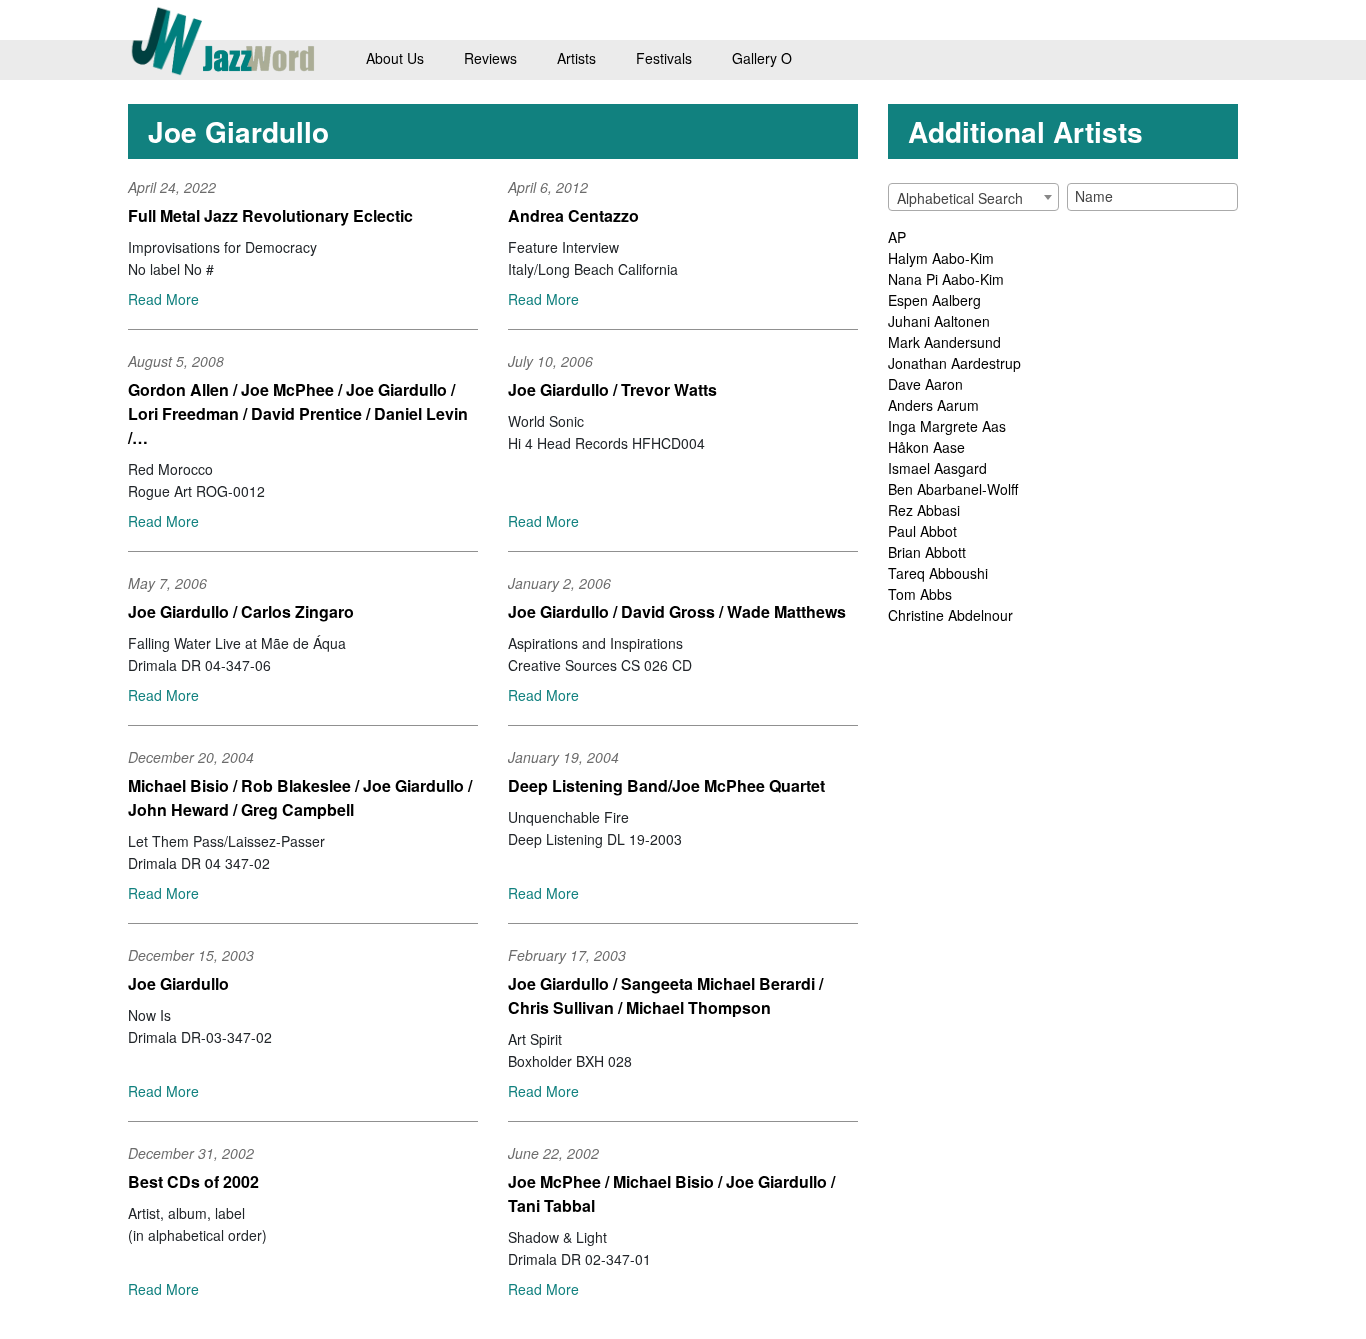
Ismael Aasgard (937, 468)
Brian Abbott (927, 552)
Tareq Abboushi (938, 573)
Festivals (664, 58)
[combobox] (973, 197)
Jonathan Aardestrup (954, 363)
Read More (163, 299)
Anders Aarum (933, 405)
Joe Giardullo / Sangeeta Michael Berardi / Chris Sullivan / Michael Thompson (665, 995)
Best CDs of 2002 (193, 1181)
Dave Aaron (925, 384)
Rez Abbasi (924, 510)
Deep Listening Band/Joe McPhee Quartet (666, 785)
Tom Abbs (920, 594)
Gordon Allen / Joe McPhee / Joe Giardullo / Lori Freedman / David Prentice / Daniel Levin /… (298, 413)
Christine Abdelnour (950, 615)
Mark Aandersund (944, 342)
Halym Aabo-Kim (941, 258)
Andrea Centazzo (573, 215)
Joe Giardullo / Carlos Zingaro (241, 611)
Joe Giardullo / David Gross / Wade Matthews (677, 611)
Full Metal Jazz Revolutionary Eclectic (270, 215)
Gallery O (762, 58)
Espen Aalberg (934, 300)
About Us (395, 58)
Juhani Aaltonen (939, 321)
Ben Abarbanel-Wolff (953, 489)
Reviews (490, 58)
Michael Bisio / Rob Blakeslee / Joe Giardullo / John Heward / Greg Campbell (300, 797)
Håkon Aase (926, 447)
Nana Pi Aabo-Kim (946, 279)
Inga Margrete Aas (947, 426)
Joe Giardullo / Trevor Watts (612, 389)
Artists (576, 58)
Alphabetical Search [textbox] (960, 198)
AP (897, 237)
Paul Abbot (922, 531)
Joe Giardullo (178, 983)
